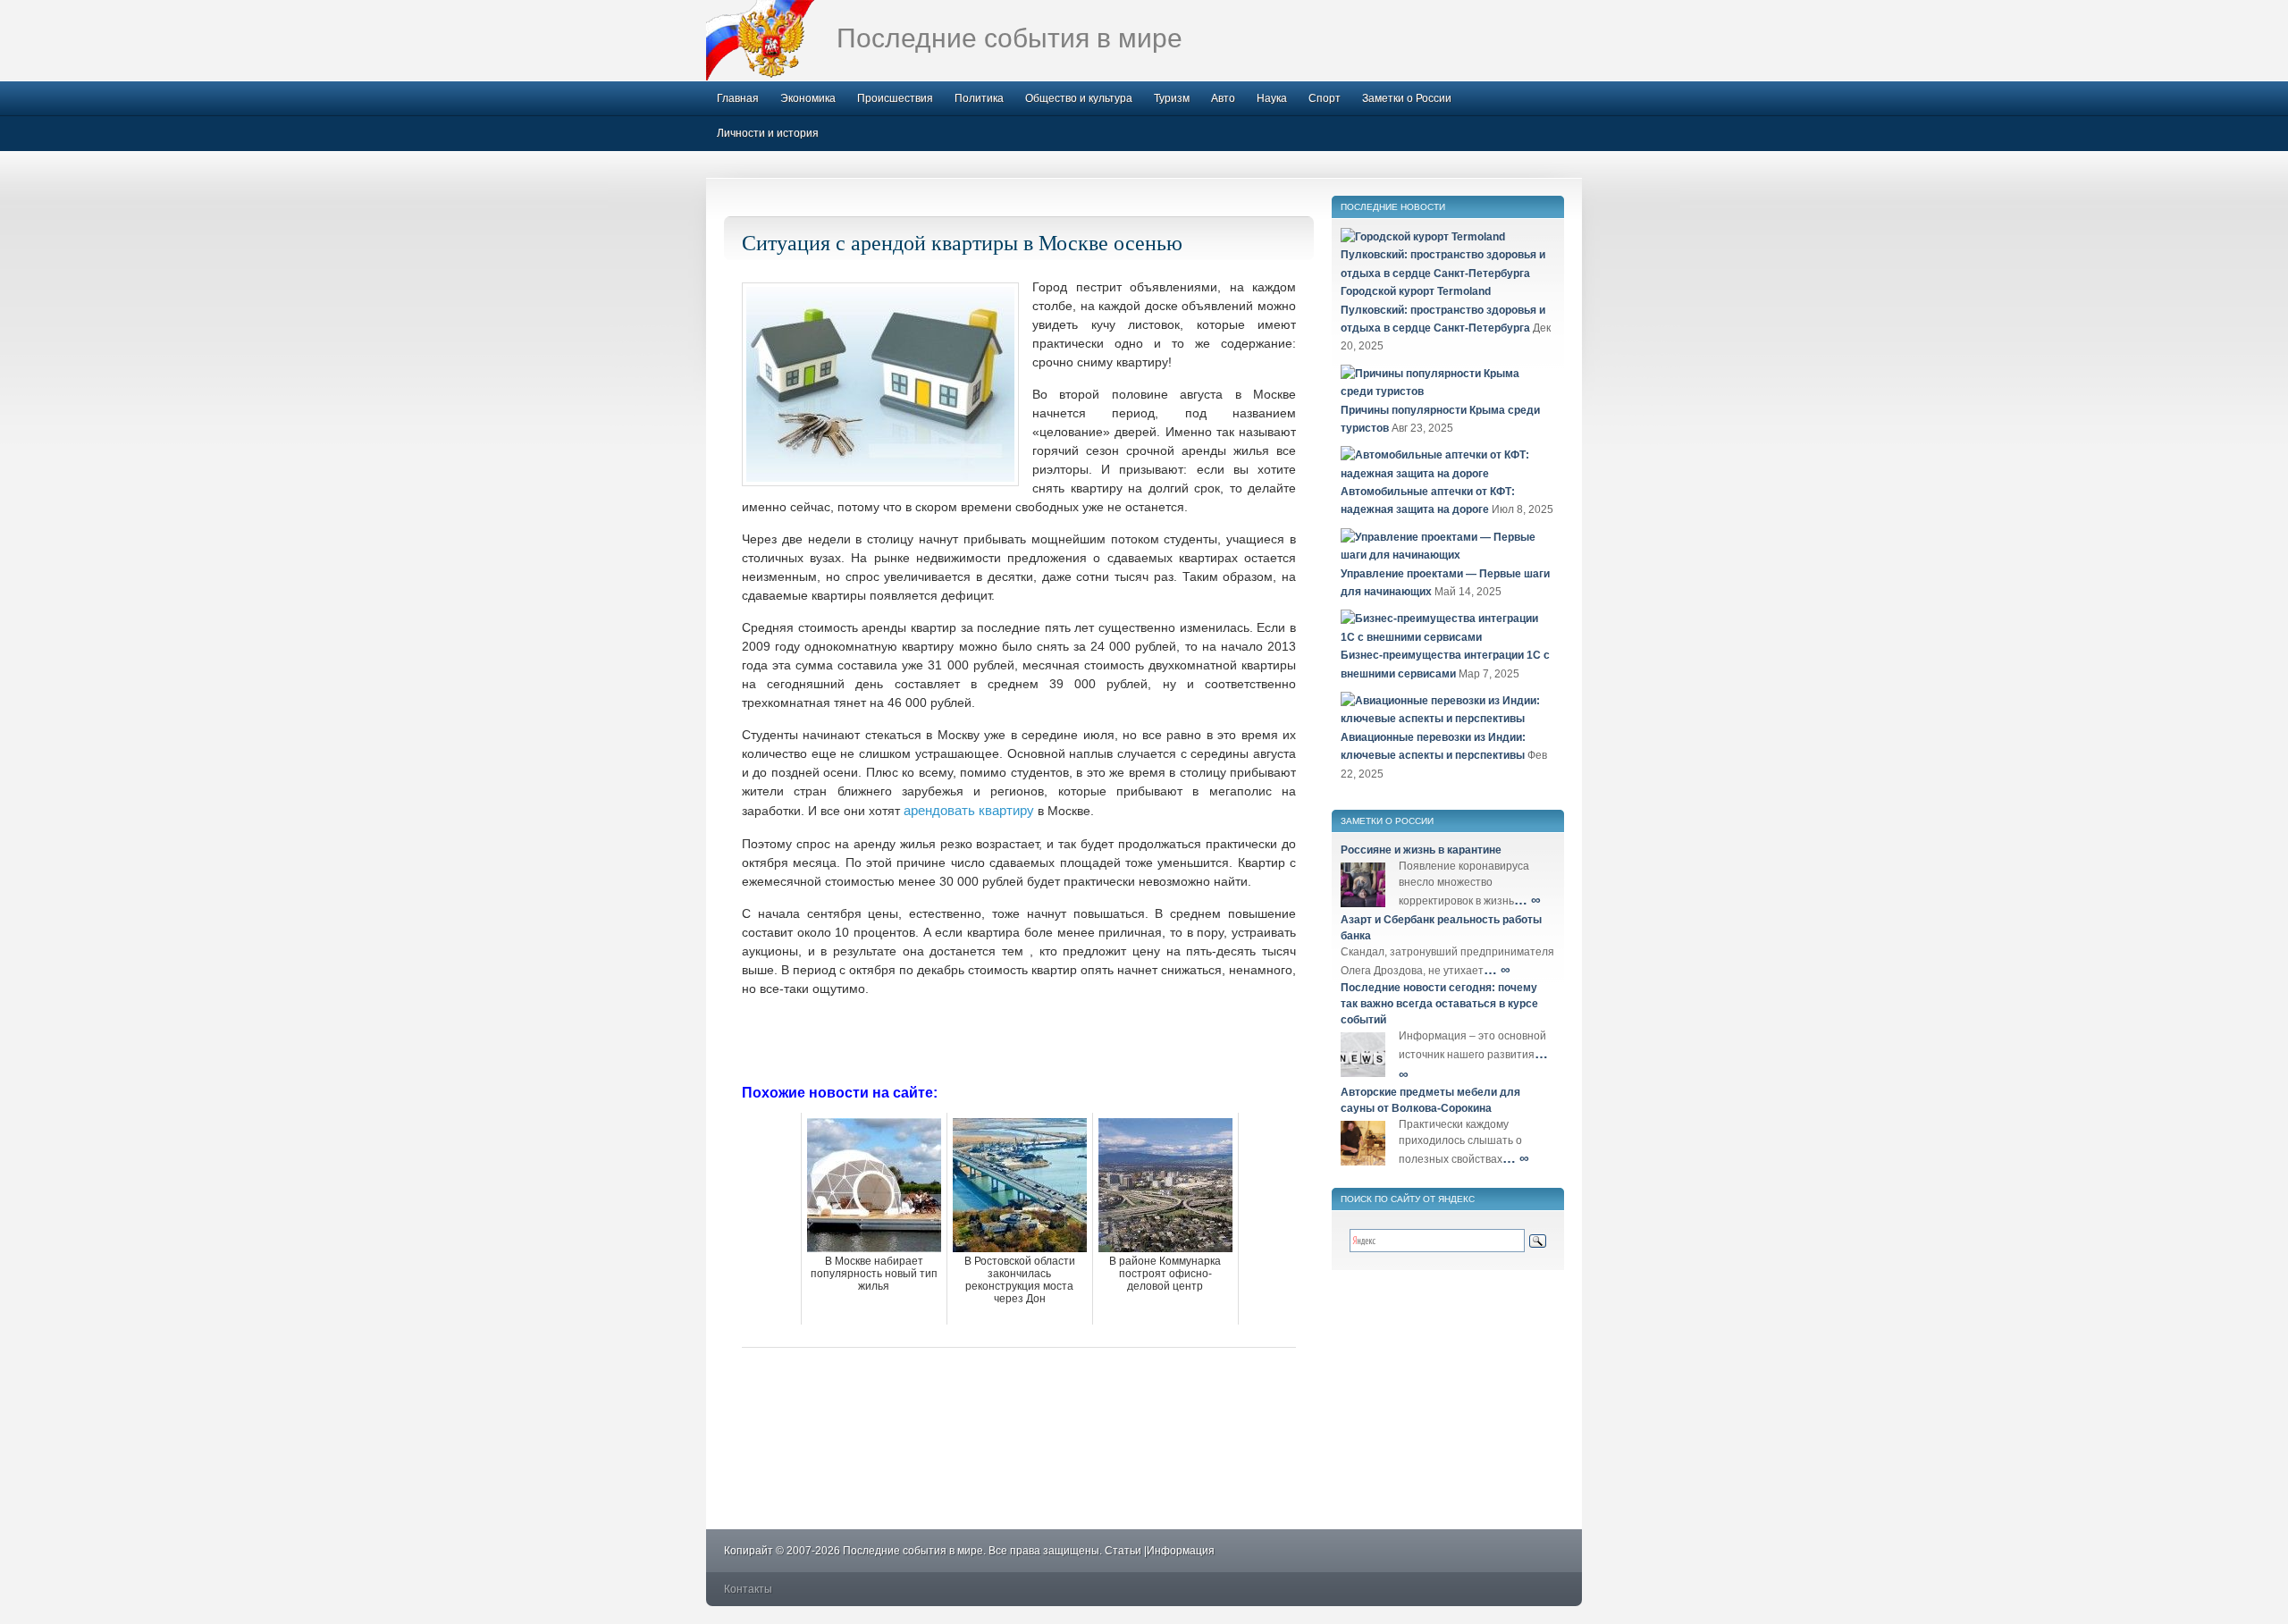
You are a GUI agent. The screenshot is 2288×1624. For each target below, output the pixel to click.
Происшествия (895, 98)
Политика (979, 98)
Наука (1272, 98)
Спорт (1325, 98)
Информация (1181, 1551)
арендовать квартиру (969, 810)
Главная (738, 98)
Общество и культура (1079, 98)
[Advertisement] (1019, 1039)
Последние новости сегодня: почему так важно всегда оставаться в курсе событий (1439, 1004)
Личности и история (768, 133)
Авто (1223, 98)
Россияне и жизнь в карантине (1421, 850)
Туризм (1172, 98)
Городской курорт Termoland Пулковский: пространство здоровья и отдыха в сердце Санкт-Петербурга (1443, 310)
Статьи (1123, 1551)
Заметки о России (1407, 98)
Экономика (808, 98)
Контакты (748, 1589)
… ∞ (1527, 900)
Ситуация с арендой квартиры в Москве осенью (962, 242)
